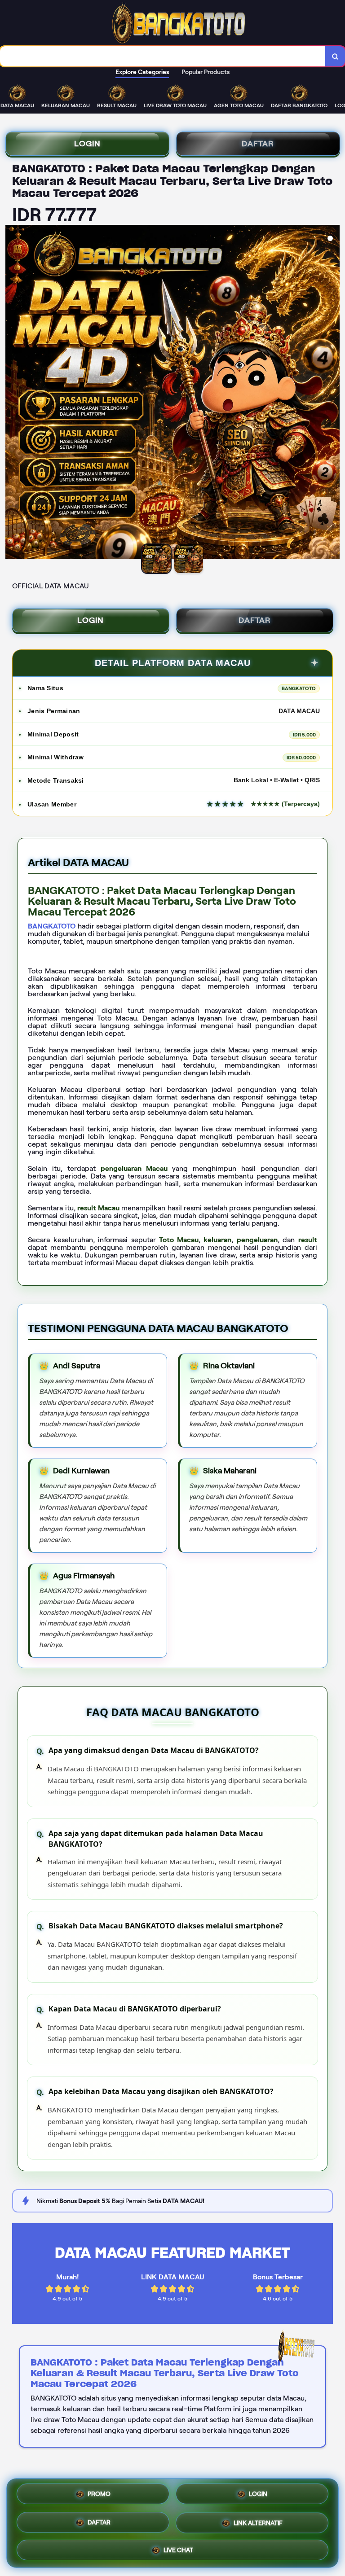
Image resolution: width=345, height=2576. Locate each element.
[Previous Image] (13, 393)
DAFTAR (258, 144)
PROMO (99, 2495)
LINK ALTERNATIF (258, 2523)
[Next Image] (332, 393)
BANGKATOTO (52, 926)
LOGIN (87, 144)
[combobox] (163, 56)
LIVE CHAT (178, 2549)
